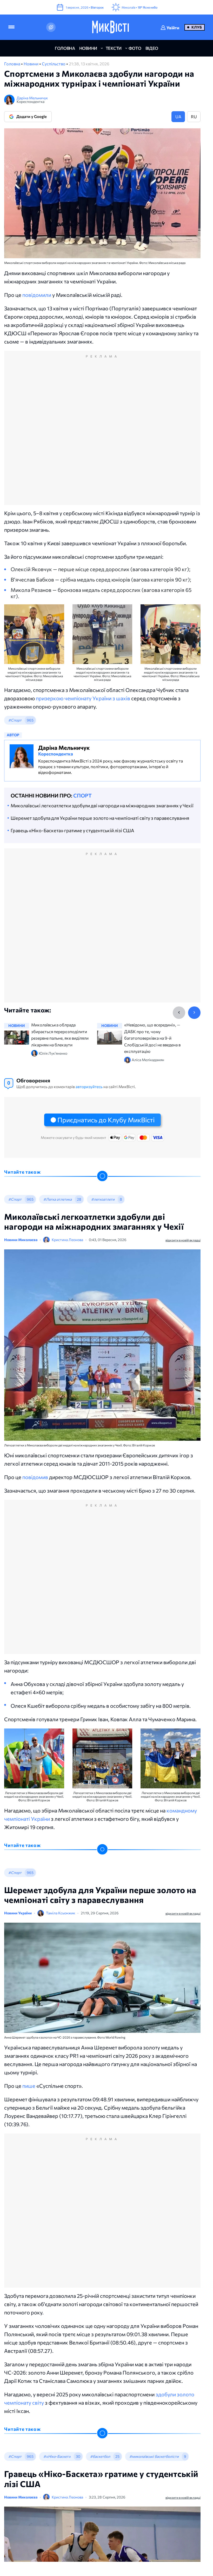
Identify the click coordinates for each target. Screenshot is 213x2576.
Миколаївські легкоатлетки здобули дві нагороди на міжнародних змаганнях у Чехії (102, 806)
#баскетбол (100, 2456)
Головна (13, 64)
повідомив (36, 1477)
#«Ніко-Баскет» (57, 2456)
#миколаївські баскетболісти (154, 2456)
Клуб (197, 27)
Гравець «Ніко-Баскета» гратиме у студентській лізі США (72, 830)
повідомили (37, 295)
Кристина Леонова (67, 1240)
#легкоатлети (103, 1199)
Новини (31, 64)
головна (65, 48)
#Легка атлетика (58, 1199)
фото (135, 48)
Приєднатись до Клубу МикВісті (106, 1120)
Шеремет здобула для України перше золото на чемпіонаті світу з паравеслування (100, 818)
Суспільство (54, 64)
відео (152, 48)
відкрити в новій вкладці (183, 1240)
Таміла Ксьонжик (61, 1913)
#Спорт (15, 720)
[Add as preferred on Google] (51, 27)
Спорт (82, 795)
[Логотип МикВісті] (111, 27)
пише (29, 2086)
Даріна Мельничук (32, 98)
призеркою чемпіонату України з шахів (83, 698)
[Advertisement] (102, 433)
